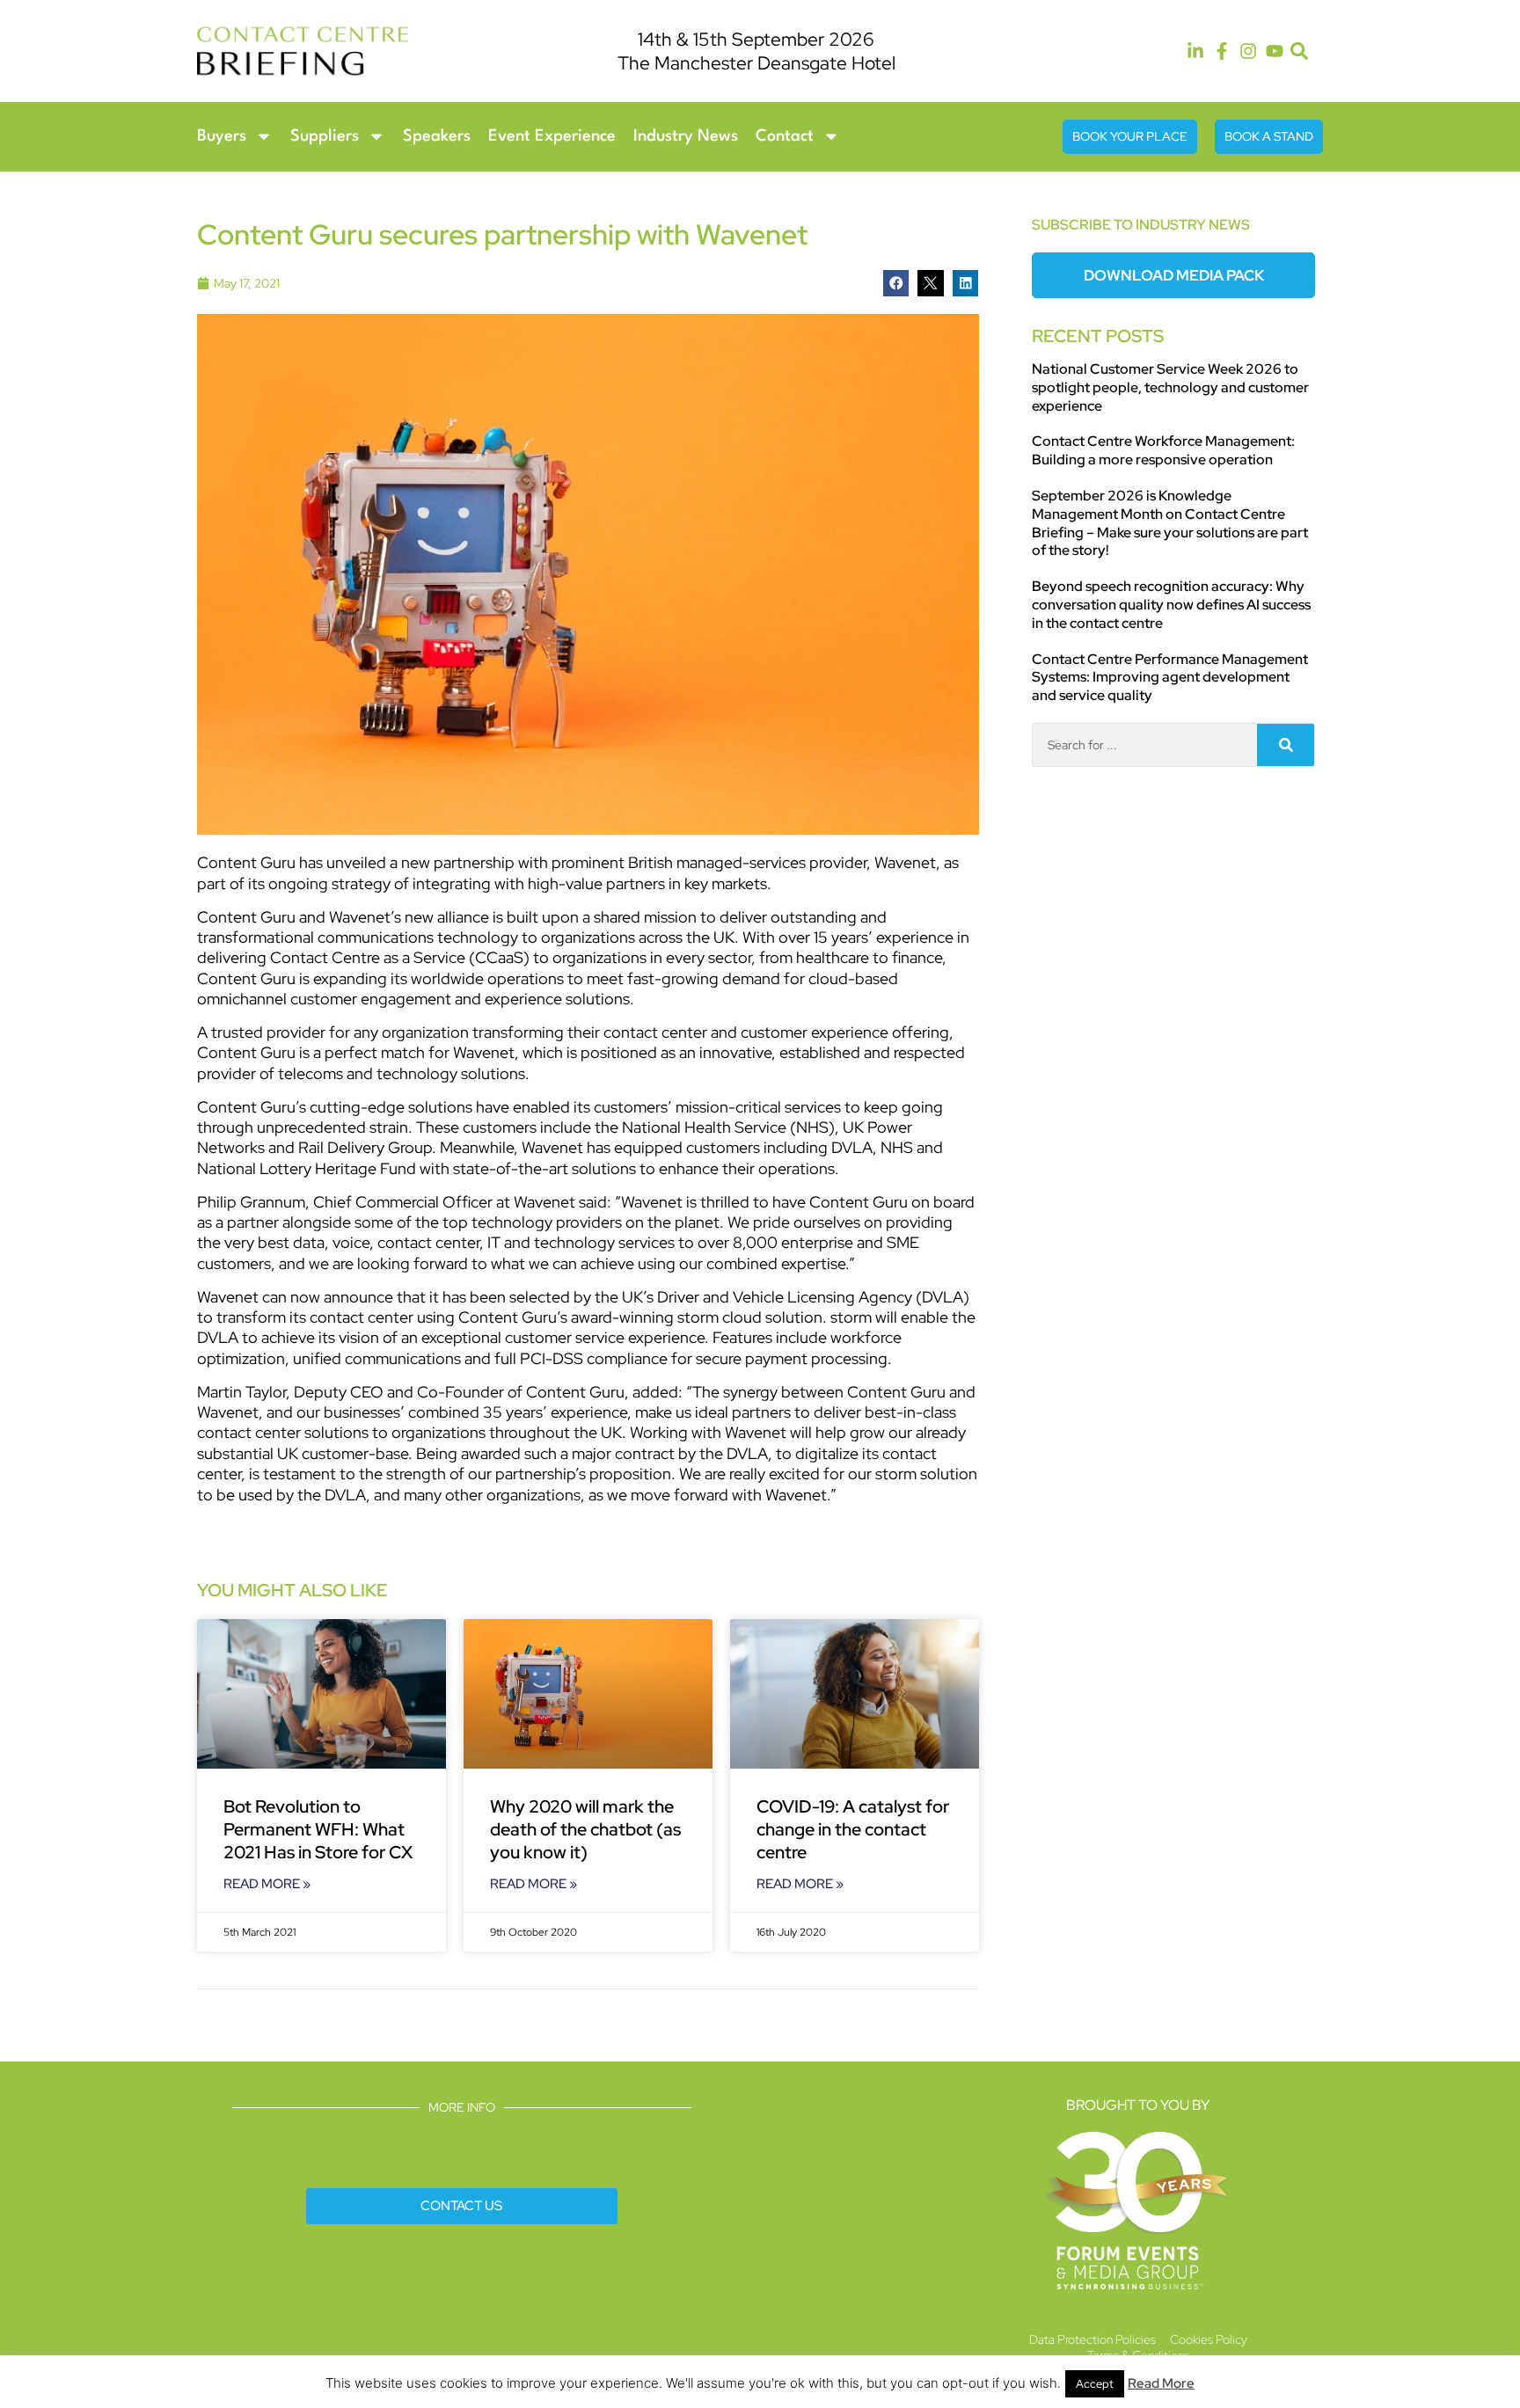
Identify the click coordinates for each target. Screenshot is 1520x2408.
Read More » (267, 1884)
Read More (1161, 2383)
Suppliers (325, 136)
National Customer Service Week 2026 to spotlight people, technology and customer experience (1170, 387)
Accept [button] (1095, 2384)
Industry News (686, 136)
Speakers (437, 136)
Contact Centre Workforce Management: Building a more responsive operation (1163, 450)
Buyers (222, 136)
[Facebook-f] (1222, 51)
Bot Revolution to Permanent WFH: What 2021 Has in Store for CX (318, 1829)
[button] (1300, 51)
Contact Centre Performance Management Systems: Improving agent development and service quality (1170, 678)
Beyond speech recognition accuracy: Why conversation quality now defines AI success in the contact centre (1171, 605)
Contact (785, 136)
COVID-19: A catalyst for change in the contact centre (853, 1829)
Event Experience (552, 136)
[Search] (1286, 745)
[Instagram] (1248, 51)
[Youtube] (1275, 51)
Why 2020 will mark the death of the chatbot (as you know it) (585, 1829)
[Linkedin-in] (1195, 51)
